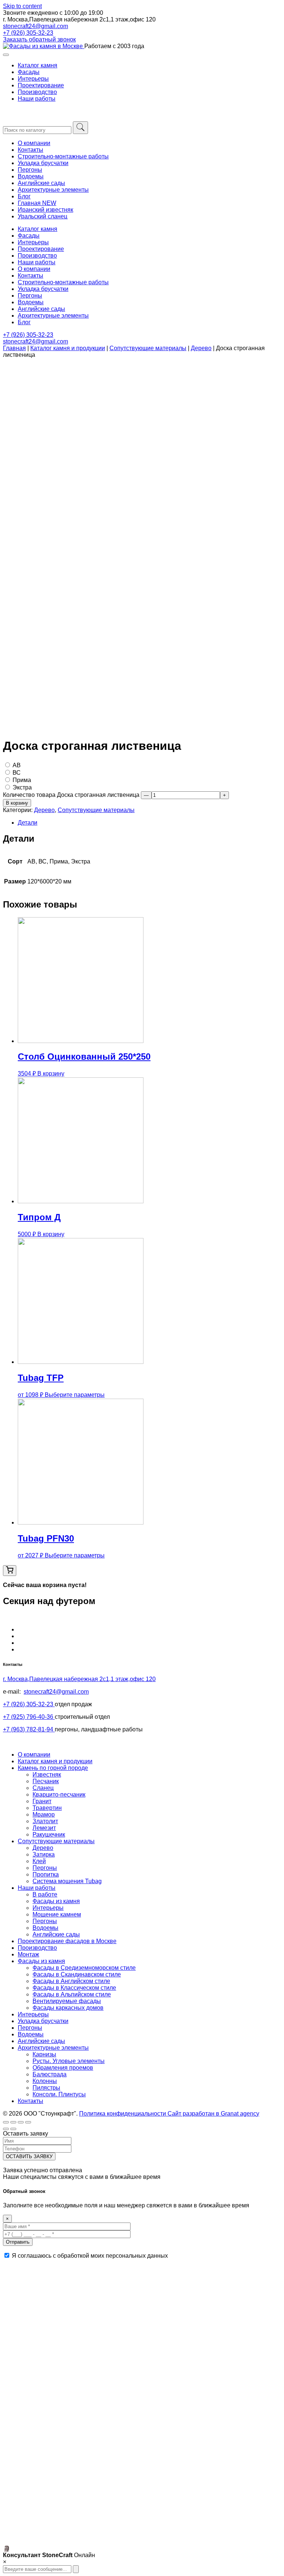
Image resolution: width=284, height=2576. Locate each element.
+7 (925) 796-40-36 (29, 1717)
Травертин (47, 1808)
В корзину (17, 803)
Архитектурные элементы (53, 190)
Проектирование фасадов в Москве (67, 1941)
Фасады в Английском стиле (71, 1981)
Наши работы (37, 99)
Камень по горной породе (53, 1768)
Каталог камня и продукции (68, 348)
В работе (45, 1894)
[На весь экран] (21, 2122)
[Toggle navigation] (6, 55)
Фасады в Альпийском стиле (72, 1994)
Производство (37, 92)
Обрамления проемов (63, 2068)
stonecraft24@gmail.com (35, 26)
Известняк (47, 1775)
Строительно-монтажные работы (63, 156)
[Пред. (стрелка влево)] (6, 2129)
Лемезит (44, 1828)
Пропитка (46, 1874)
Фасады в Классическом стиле (74, 1988)
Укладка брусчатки (43, 163)
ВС (17, 773)
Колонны (45, 2081)
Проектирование (41, 85)
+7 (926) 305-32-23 (28, 33)
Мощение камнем (57, 1914)
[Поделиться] (13, 2122)
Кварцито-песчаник (59, 1795)
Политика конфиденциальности (123, 2114)
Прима (22, 780)
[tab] (149, 823)
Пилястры (46, 2088)
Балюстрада (50, 2074)
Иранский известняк (45, 210)
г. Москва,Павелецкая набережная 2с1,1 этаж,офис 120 (79, 1679)
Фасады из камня (56, 1901)
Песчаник (46, 1781)
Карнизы (44, 2054)
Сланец (43, 1788)
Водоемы (31, 176)
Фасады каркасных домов (68, 2008)
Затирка (44, 1854)
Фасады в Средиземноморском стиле (84, 1968)
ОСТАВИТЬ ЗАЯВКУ (29, 2156)
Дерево (201, 348)
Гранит (42, 1801)
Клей (39, 1861)
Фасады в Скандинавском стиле (77, 1974)
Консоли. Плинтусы (59, 2094)
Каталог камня (38, 65)
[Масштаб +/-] (28, 2122)
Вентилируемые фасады (67, 2001)
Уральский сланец (43, 216)
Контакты (31, 150)
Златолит (45, 1821)
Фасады (29, 72)
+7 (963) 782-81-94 (29, 1729)
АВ (17, 765)
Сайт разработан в (213, 2114)
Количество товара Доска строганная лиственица (71, 795)
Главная (14, 348)
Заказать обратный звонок (39, 39)
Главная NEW (37, 203)
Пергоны (30, 170)
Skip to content (22, 6)
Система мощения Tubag (67, 1881)
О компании (34, 143)
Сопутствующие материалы (148, 348)
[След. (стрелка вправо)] (13, 2129)
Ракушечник (49, 1834)
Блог (24, 196)
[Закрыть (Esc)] (6, 2122)
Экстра (22, 787)
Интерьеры (33, 79)
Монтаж (28, 1954)
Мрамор (44, 1814)
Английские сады (41, 183)
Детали (28, 823)
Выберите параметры (75, 1395)
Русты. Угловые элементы (69, 2061)
